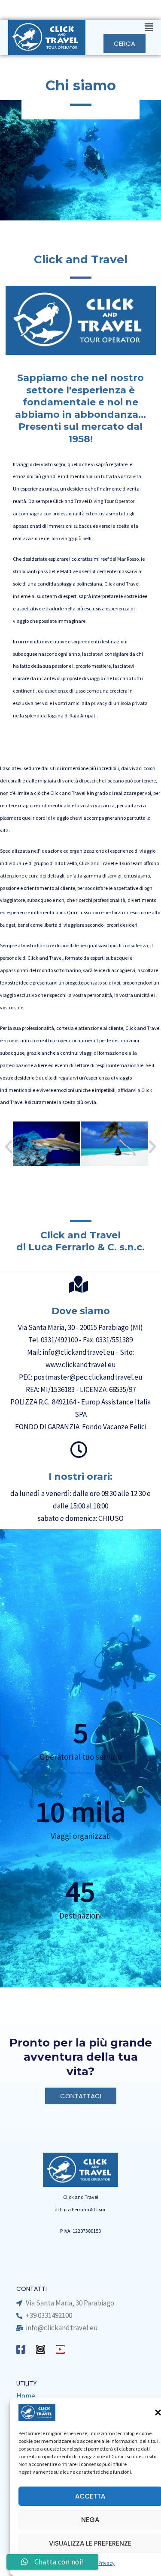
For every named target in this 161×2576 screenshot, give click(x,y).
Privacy (106, 2563)
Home (26, 2396)
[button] (124, 28)
